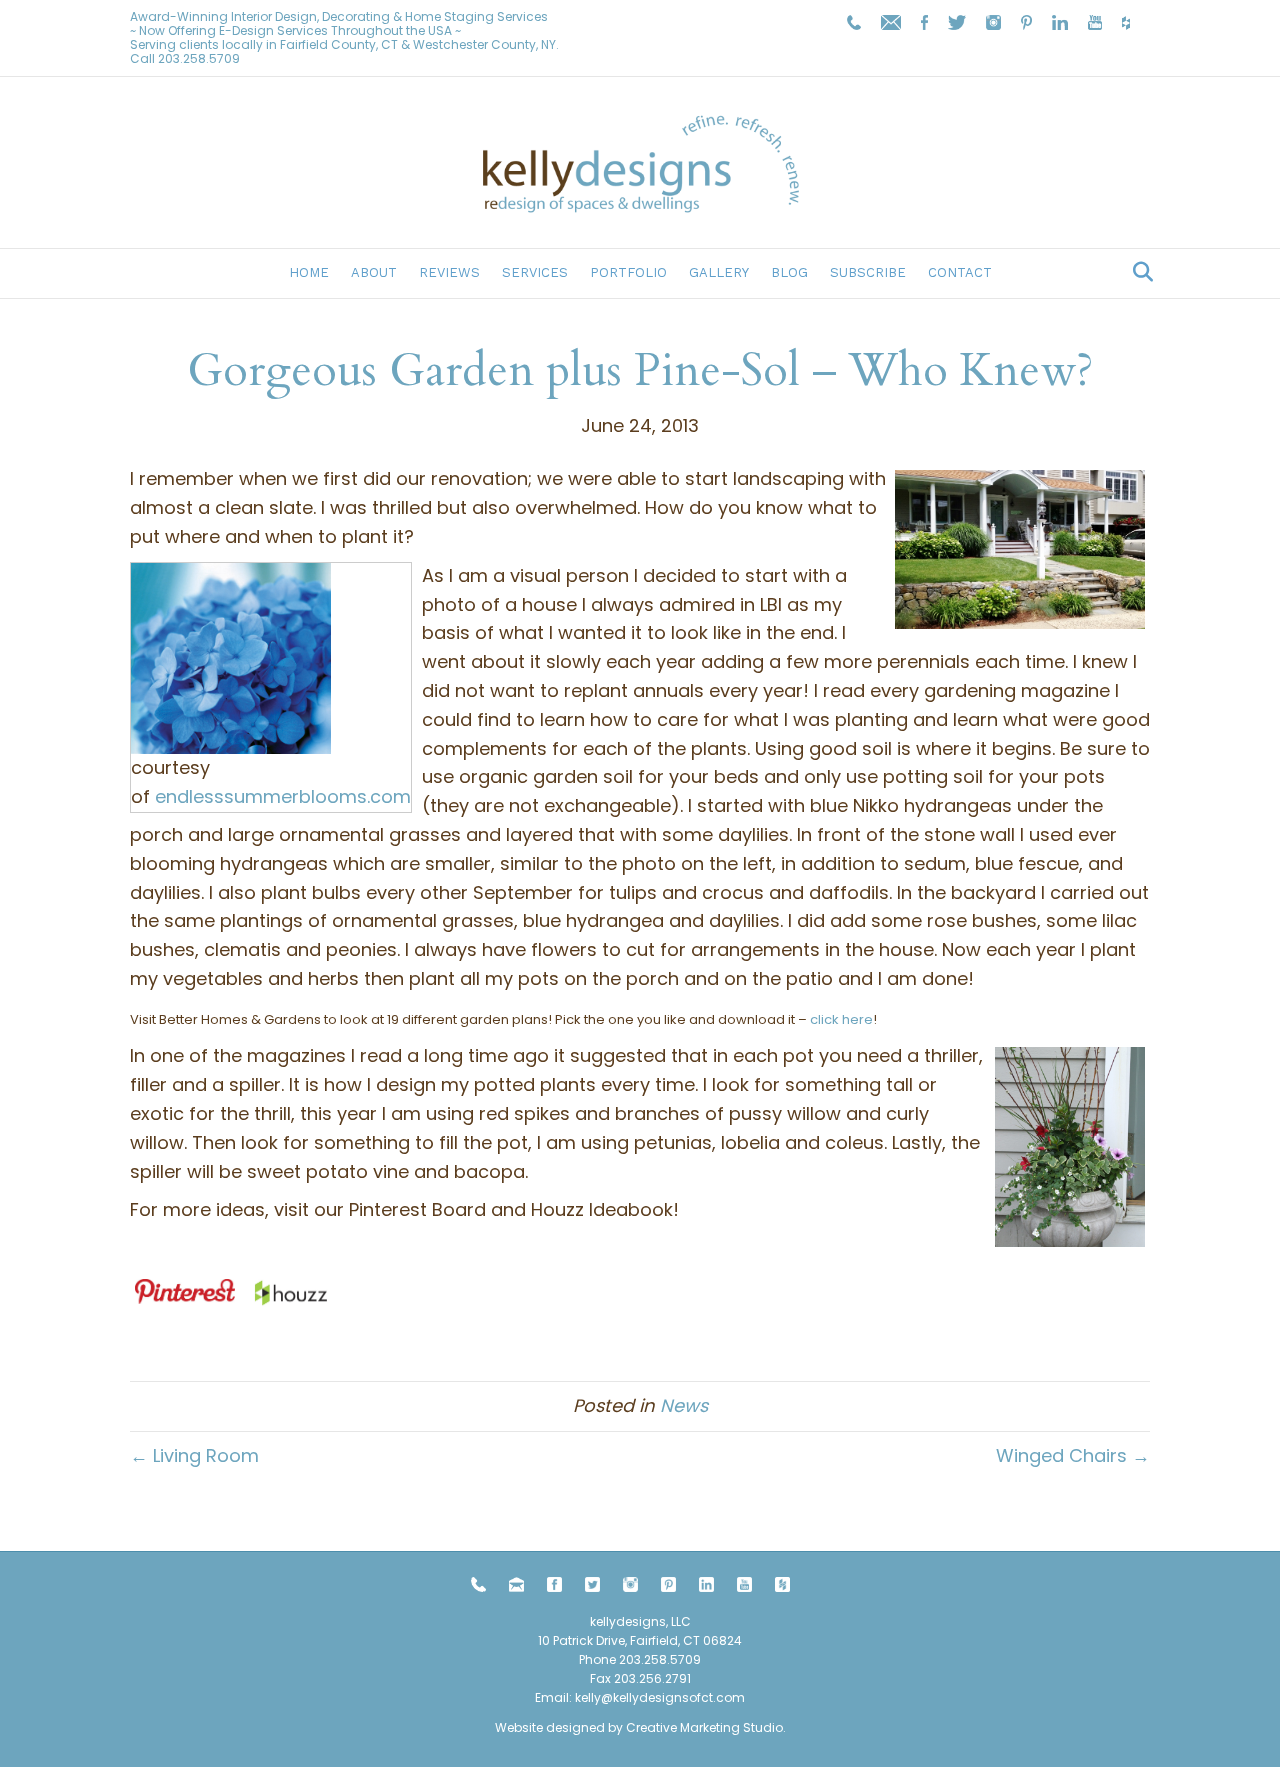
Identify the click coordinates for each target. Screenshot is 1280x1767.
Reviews (449, 272)
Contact (960, 272)
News (684, 1405)
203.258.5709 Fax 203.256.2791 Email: (618, 1678)
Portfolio (628, 272)
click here (841, 1019)
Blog (789, 272)
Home (309, 272)
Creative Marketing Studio (704, 1727)
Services (535, 272)
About (374, 272)
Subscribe (868, 272)
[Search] (1137, 272)
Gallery (719, 272)
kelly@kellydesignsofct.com (660, 1697)
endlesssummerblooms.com (283, 796)
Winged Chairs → (1073, 1455)
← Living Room (194, 1455)
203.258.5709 (199, 58)
